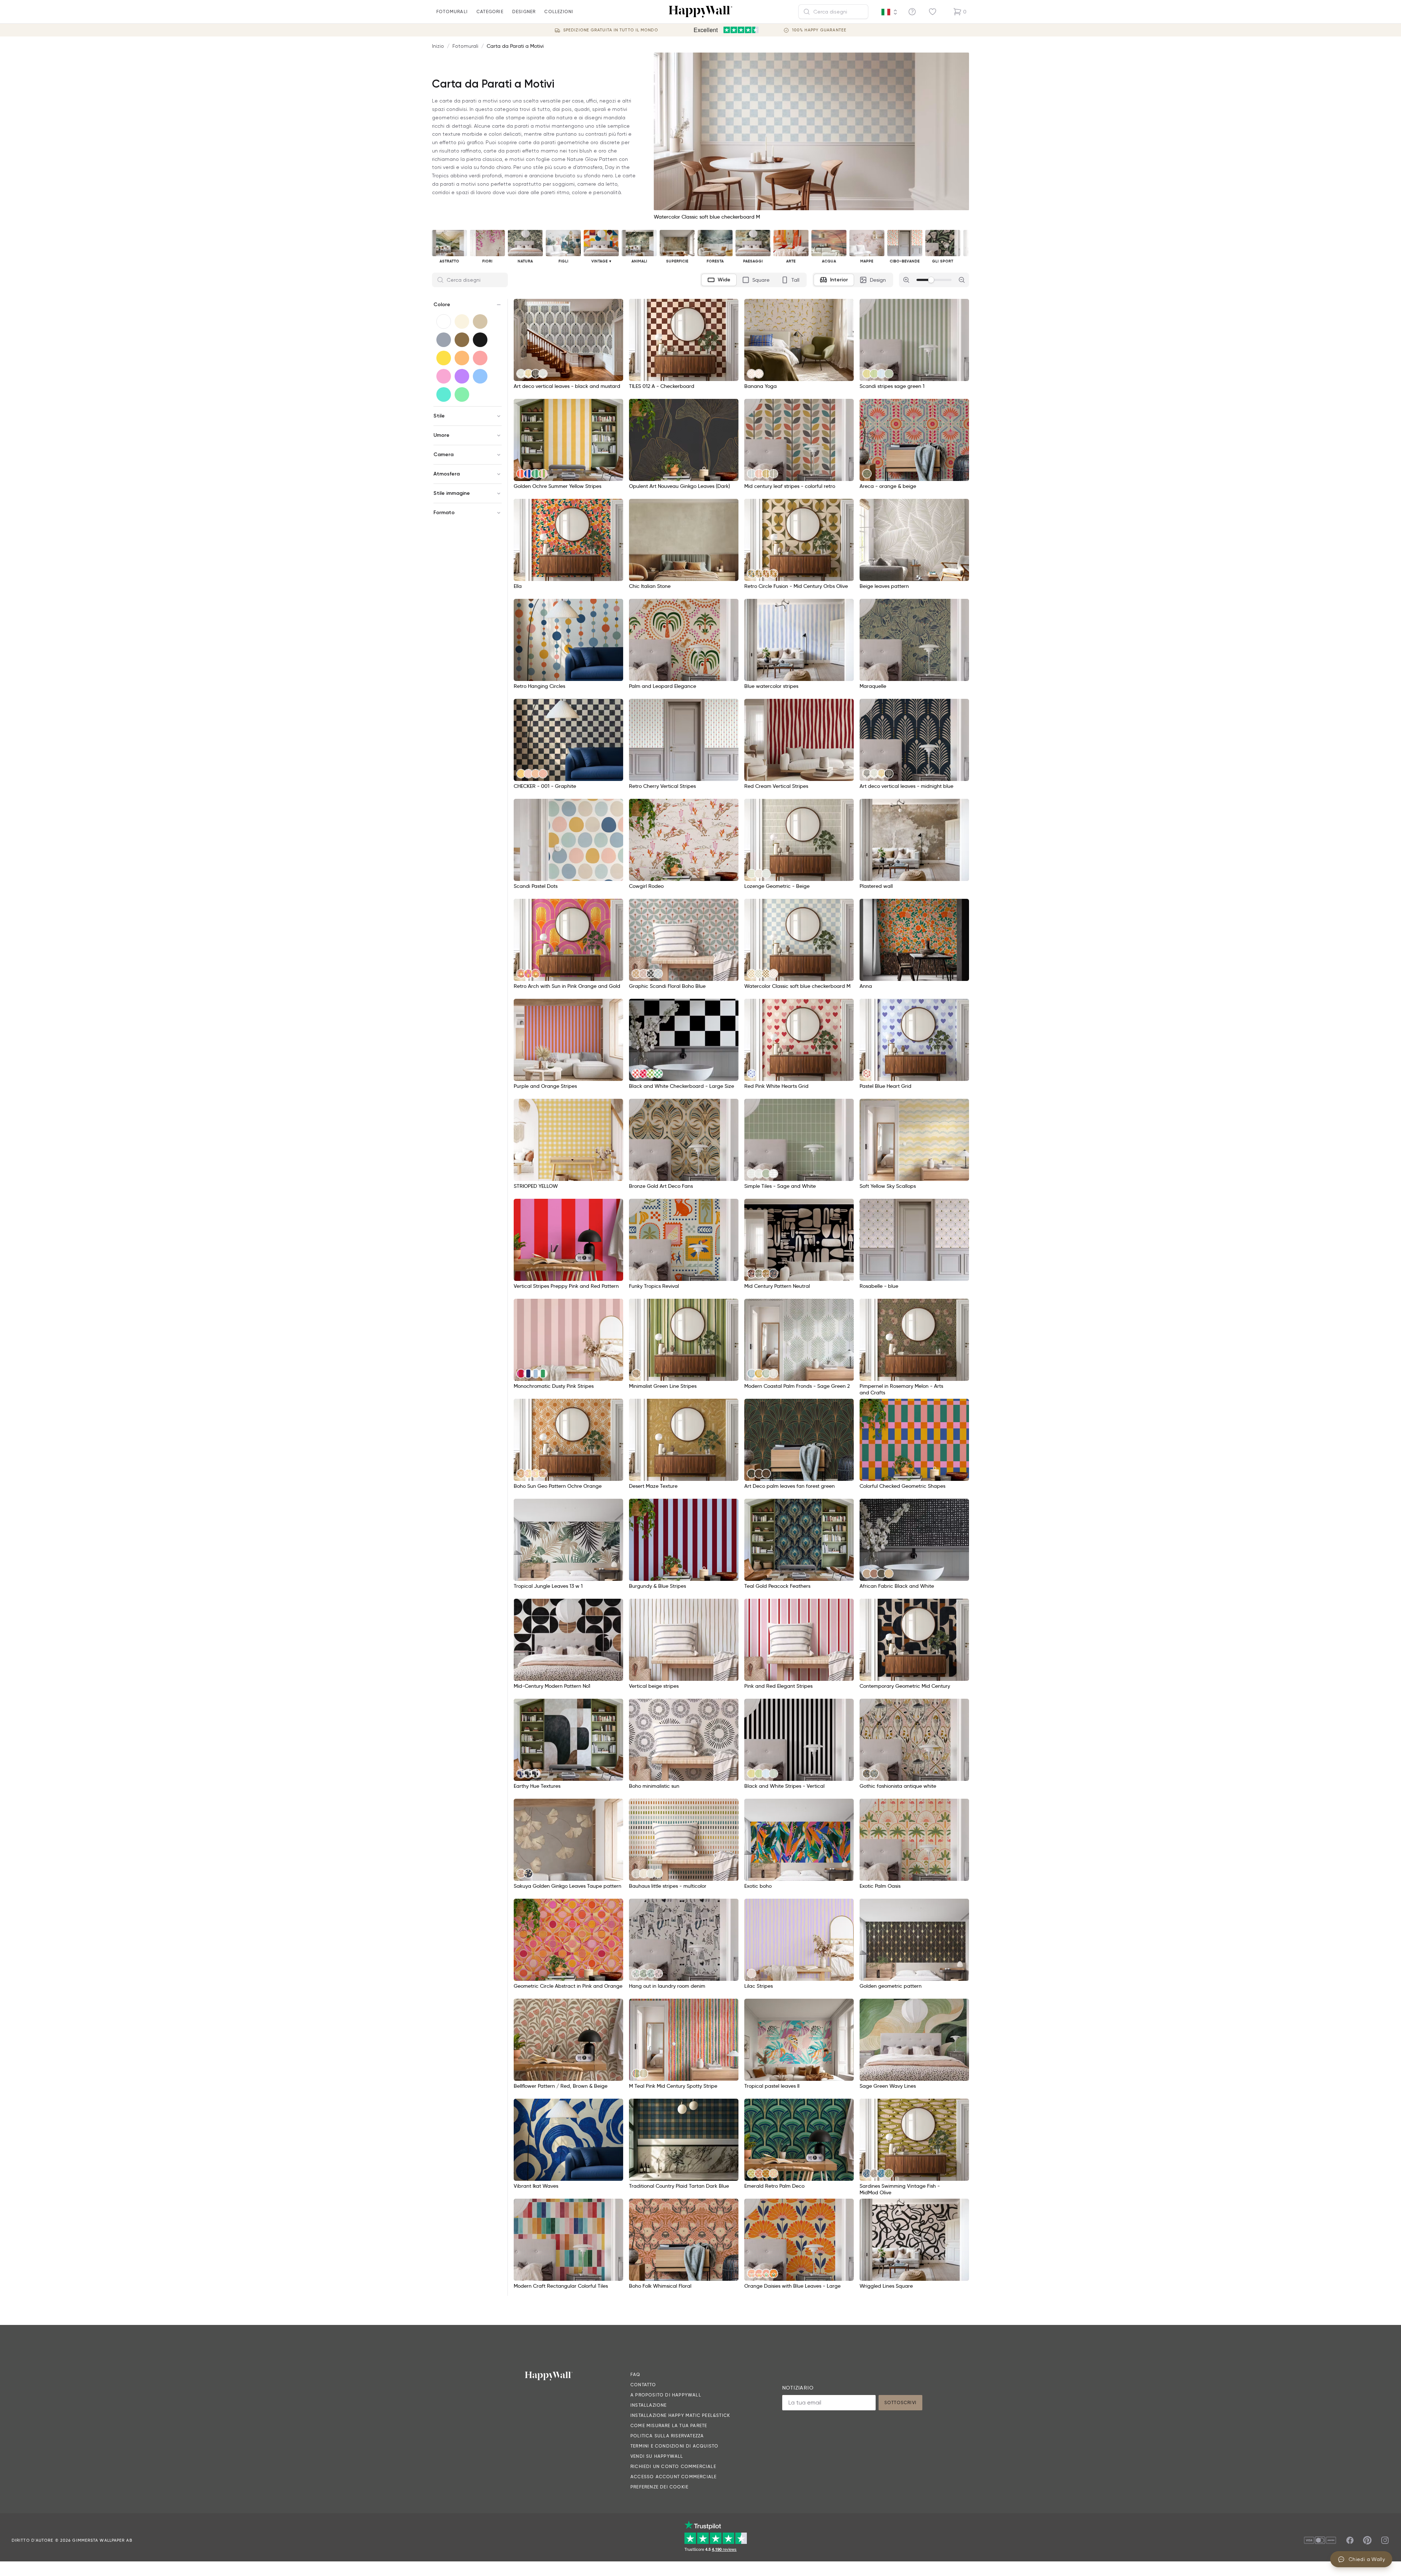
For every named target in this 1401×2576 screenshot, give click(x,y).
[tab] (719, 280)
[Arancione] (462, 358)
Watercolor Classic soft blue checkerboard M (707, 217)
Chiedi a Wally (1367, 2559)
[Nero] (480, 340)
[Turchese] (444, 394)
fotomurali (452, 11)
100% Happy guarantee (819, 30)
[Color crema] (462, 321)
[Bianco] (444, 321)
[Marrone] (462, 340)
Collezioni (559, 11)
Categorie (490, 11)
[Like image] (615, 307)
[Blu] (480, 376)
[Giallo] (444, 358)
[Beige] (480, 321)
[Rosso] (480, 358)
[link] (521, 374)
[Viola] (462, 376)
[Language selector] (889, 12)
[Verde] (462, 394)
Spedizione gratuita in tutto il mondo (611, 30)
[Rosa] (444, 376)
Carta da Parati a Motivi (515, 46)
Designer (524, 11)
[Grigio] (444, 340)
